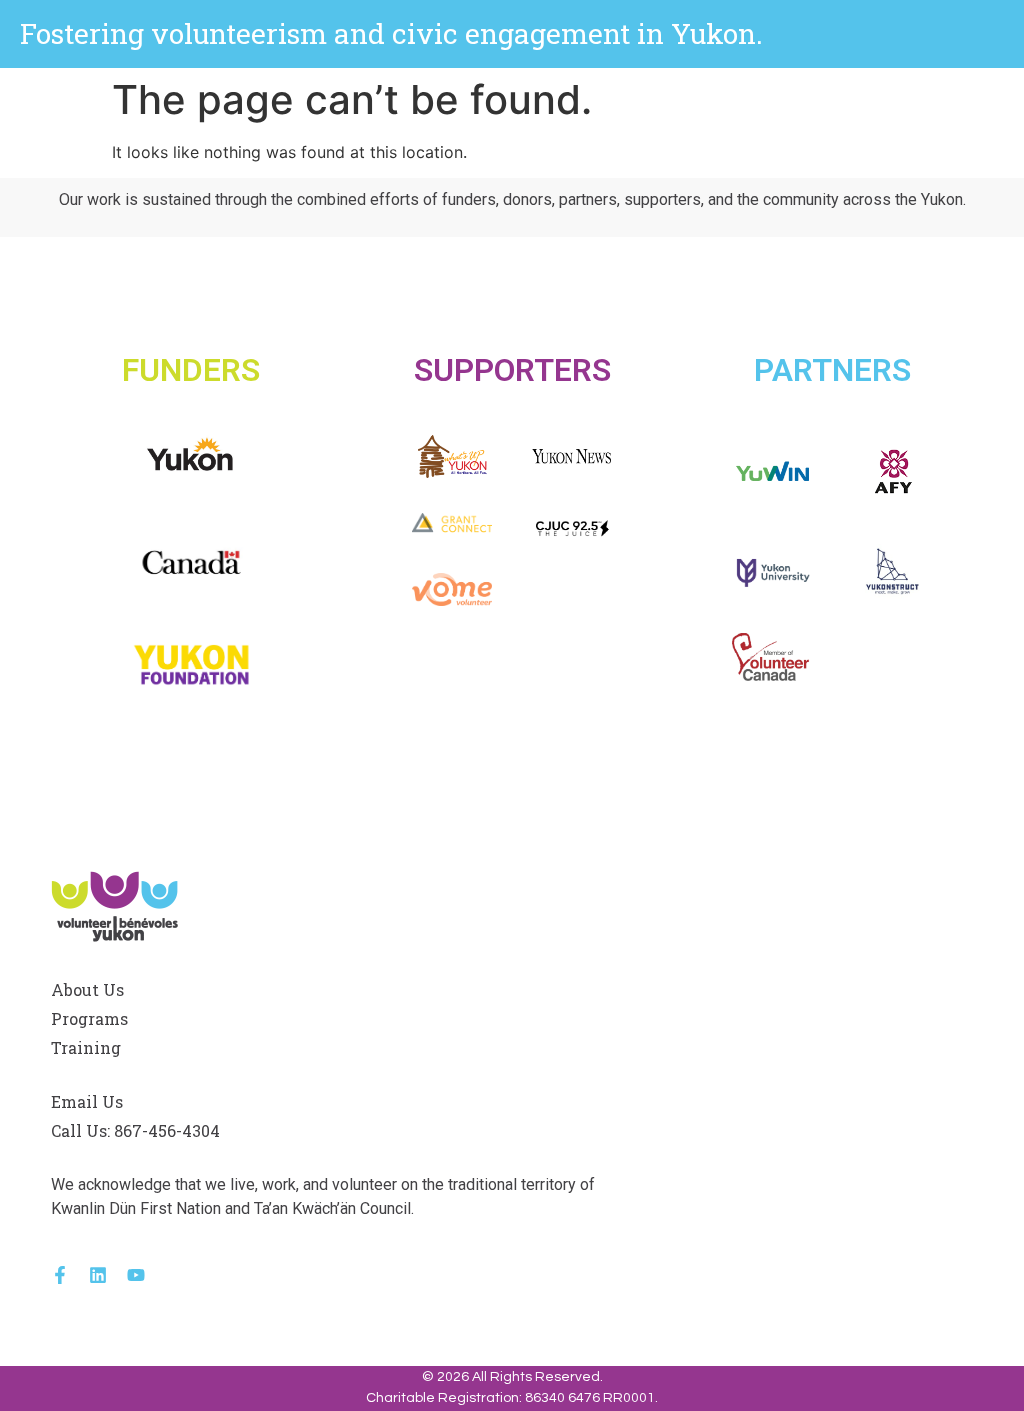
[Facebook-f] (60, 1275)
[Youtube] (136, 1275)
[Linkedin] (98, 1275)
